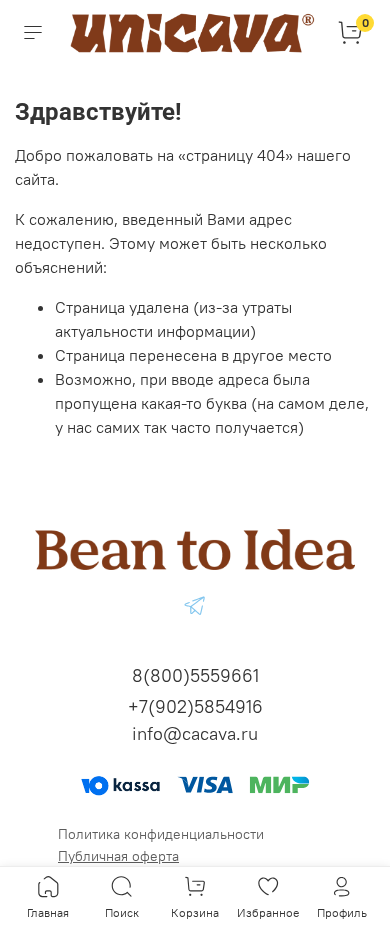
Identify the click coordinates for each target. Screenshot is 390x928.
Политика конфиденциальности (161, 834)
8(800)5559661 (195, 675)
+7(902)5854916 (195, 706)
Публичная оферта (118, 856)
